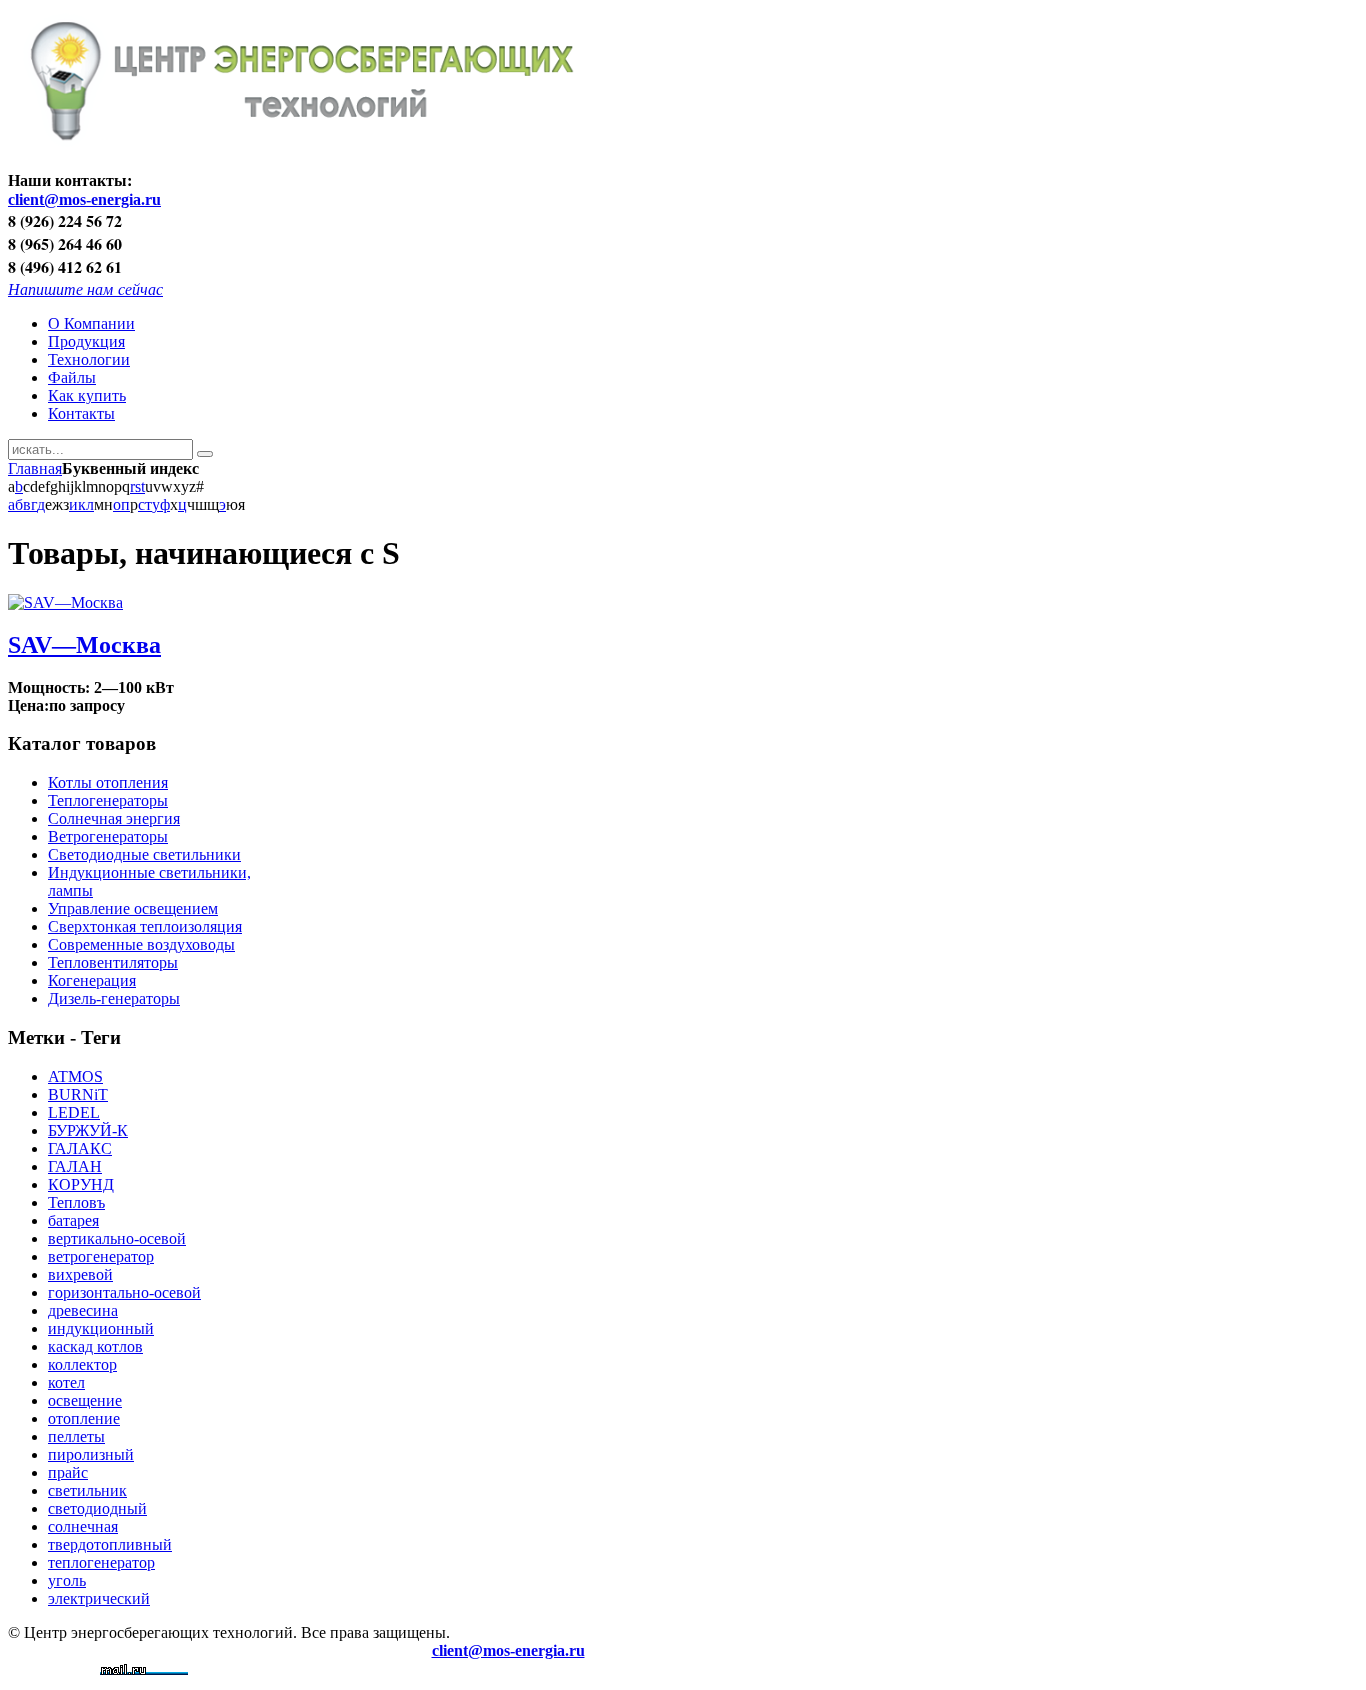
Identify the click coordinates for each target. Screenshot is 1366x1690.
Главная (35, 468)
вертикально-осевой (117, 1238)
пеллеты (76, 1436)
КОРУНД (81, 1184)
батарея (73, 1220)
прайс (68, 1472)
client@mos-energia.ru (84, 199)
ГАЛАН (75, 1166)
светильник (87, 1490)
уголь (67, 1580)
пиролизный (91, 1454)
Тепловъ (76, 1202)
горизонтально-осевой (124, 1292)
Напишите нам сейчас (85, 288)
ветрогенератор (101, 1256)
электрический (99, 1598)
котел (66, 1382)
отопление (84, 1418)
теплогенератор (101, 1562)
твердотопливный (110, 1544)
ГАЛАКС (80, 1148)
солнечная (83, 1526)
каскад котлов (95, 1346)
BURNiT (78, 1094)
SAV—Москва (84, 645)
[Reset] (205, 454)
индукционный (101, 1328)
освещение (85, 1400)
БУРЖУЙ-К (88, 1130)
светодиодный (97, 1508)
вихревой (80, 1274)
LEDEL (74, 1112)
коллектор (82, 1364)
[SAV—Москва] (65, 602)
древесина (83, 1310)
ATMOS (75, 1076)
